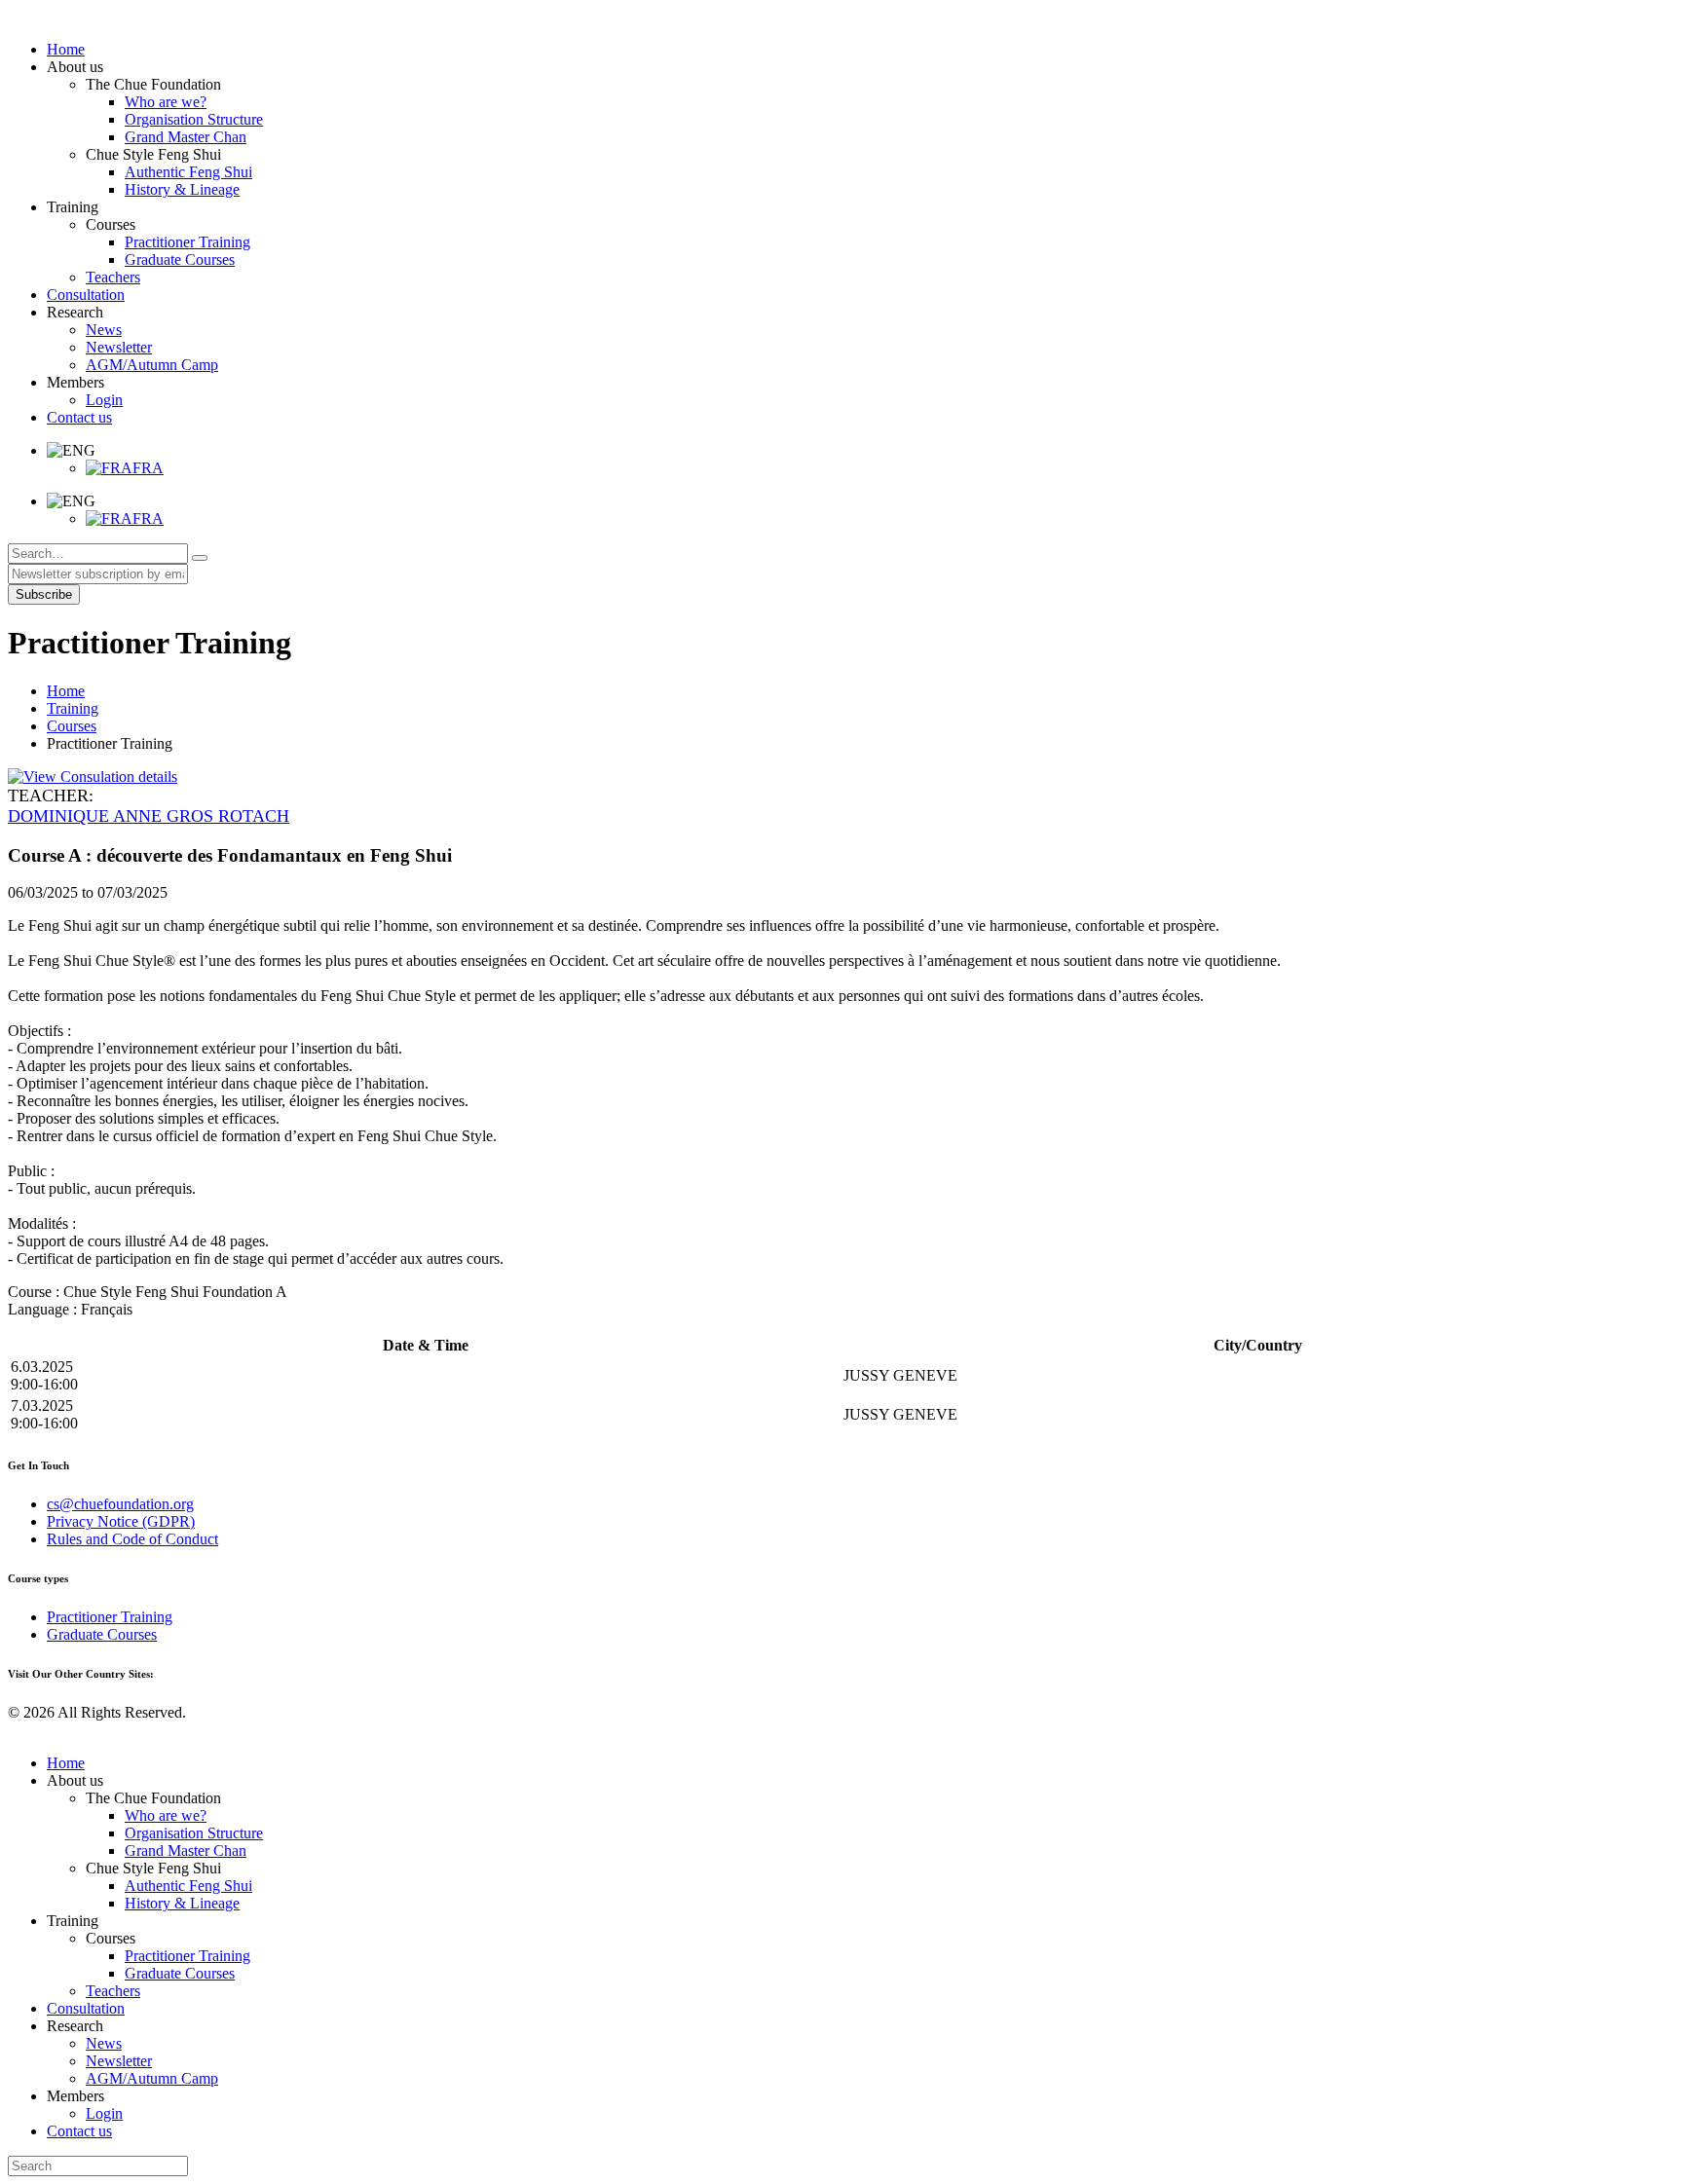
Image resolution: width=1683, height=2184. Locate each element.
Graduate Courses (102, 1634)
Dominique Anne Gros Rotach (149, 816)
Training (73, 708)
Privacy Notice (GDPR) (121, 1521)
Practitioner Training (110, 1617)
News (104, 2043)
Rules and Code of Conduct (132, 1539)
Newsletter (119, 2061)
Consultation (86, 2008)
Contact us (79, 2131)
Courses (72, 726)
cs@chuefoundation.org (120, 1504)
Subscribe (44, 594)
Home (66, 691)
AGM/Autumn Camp (152, 2078)
